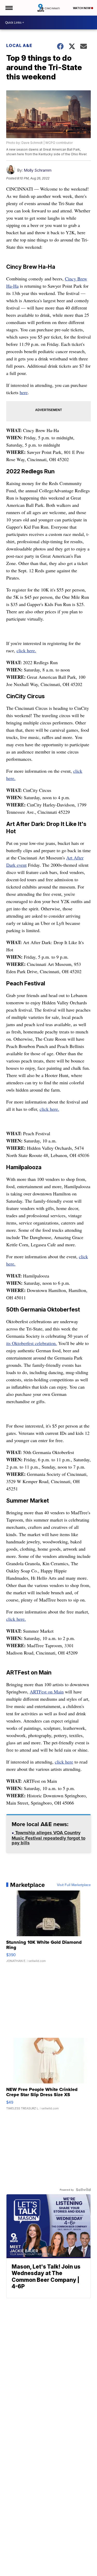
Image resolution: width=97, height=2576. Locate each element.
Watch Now (82, 8)
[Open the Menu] (9, 8)
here (24, 392)
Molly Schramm (38, 170)
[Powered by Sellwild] (83, 2190)
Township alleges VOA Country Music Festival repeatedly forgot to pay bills (48, 1838)
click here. (26, 650)
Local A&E (19, 45)
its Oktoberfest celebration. (32, 1343)
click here (64, 1762)
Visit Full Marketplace (74, 1885)
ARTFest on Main (47, 1692)
